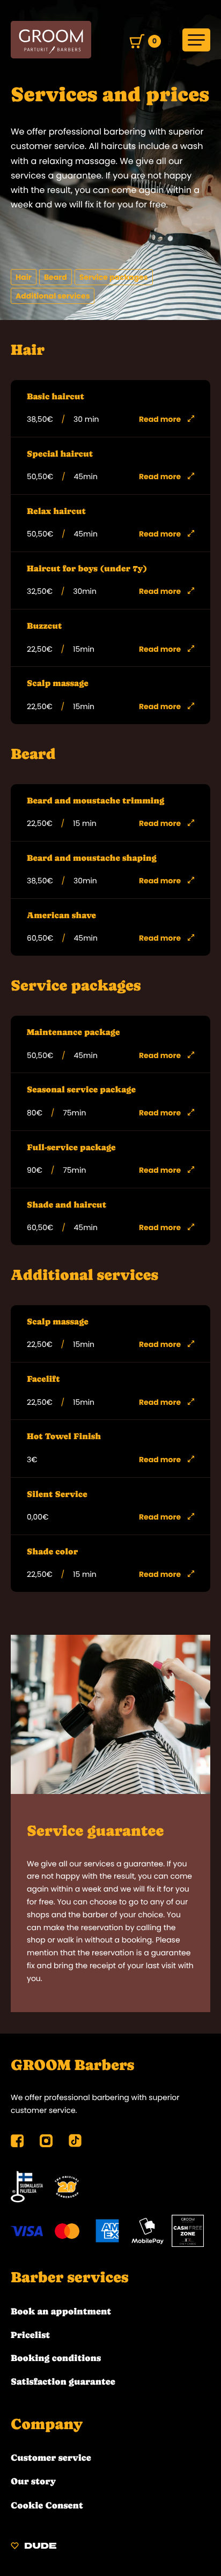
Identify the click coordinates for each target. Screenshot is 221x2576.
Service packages (114, 277)
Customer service (51, 2458)
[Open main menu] (196, 40)
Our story (33, 2481)
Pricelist (30, 2335)
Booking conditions (56, 2358)
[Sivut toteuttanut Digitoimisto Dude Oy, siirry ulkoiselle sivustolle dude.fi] (34, 2547)
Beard (56, 277)
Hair (24, 277)
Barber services (69, 2277)
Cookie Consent (47, 2505)
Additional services (53, 296)
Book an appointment (61, 2311)
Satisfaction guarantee (63, 2381)
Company (47, 2424)
